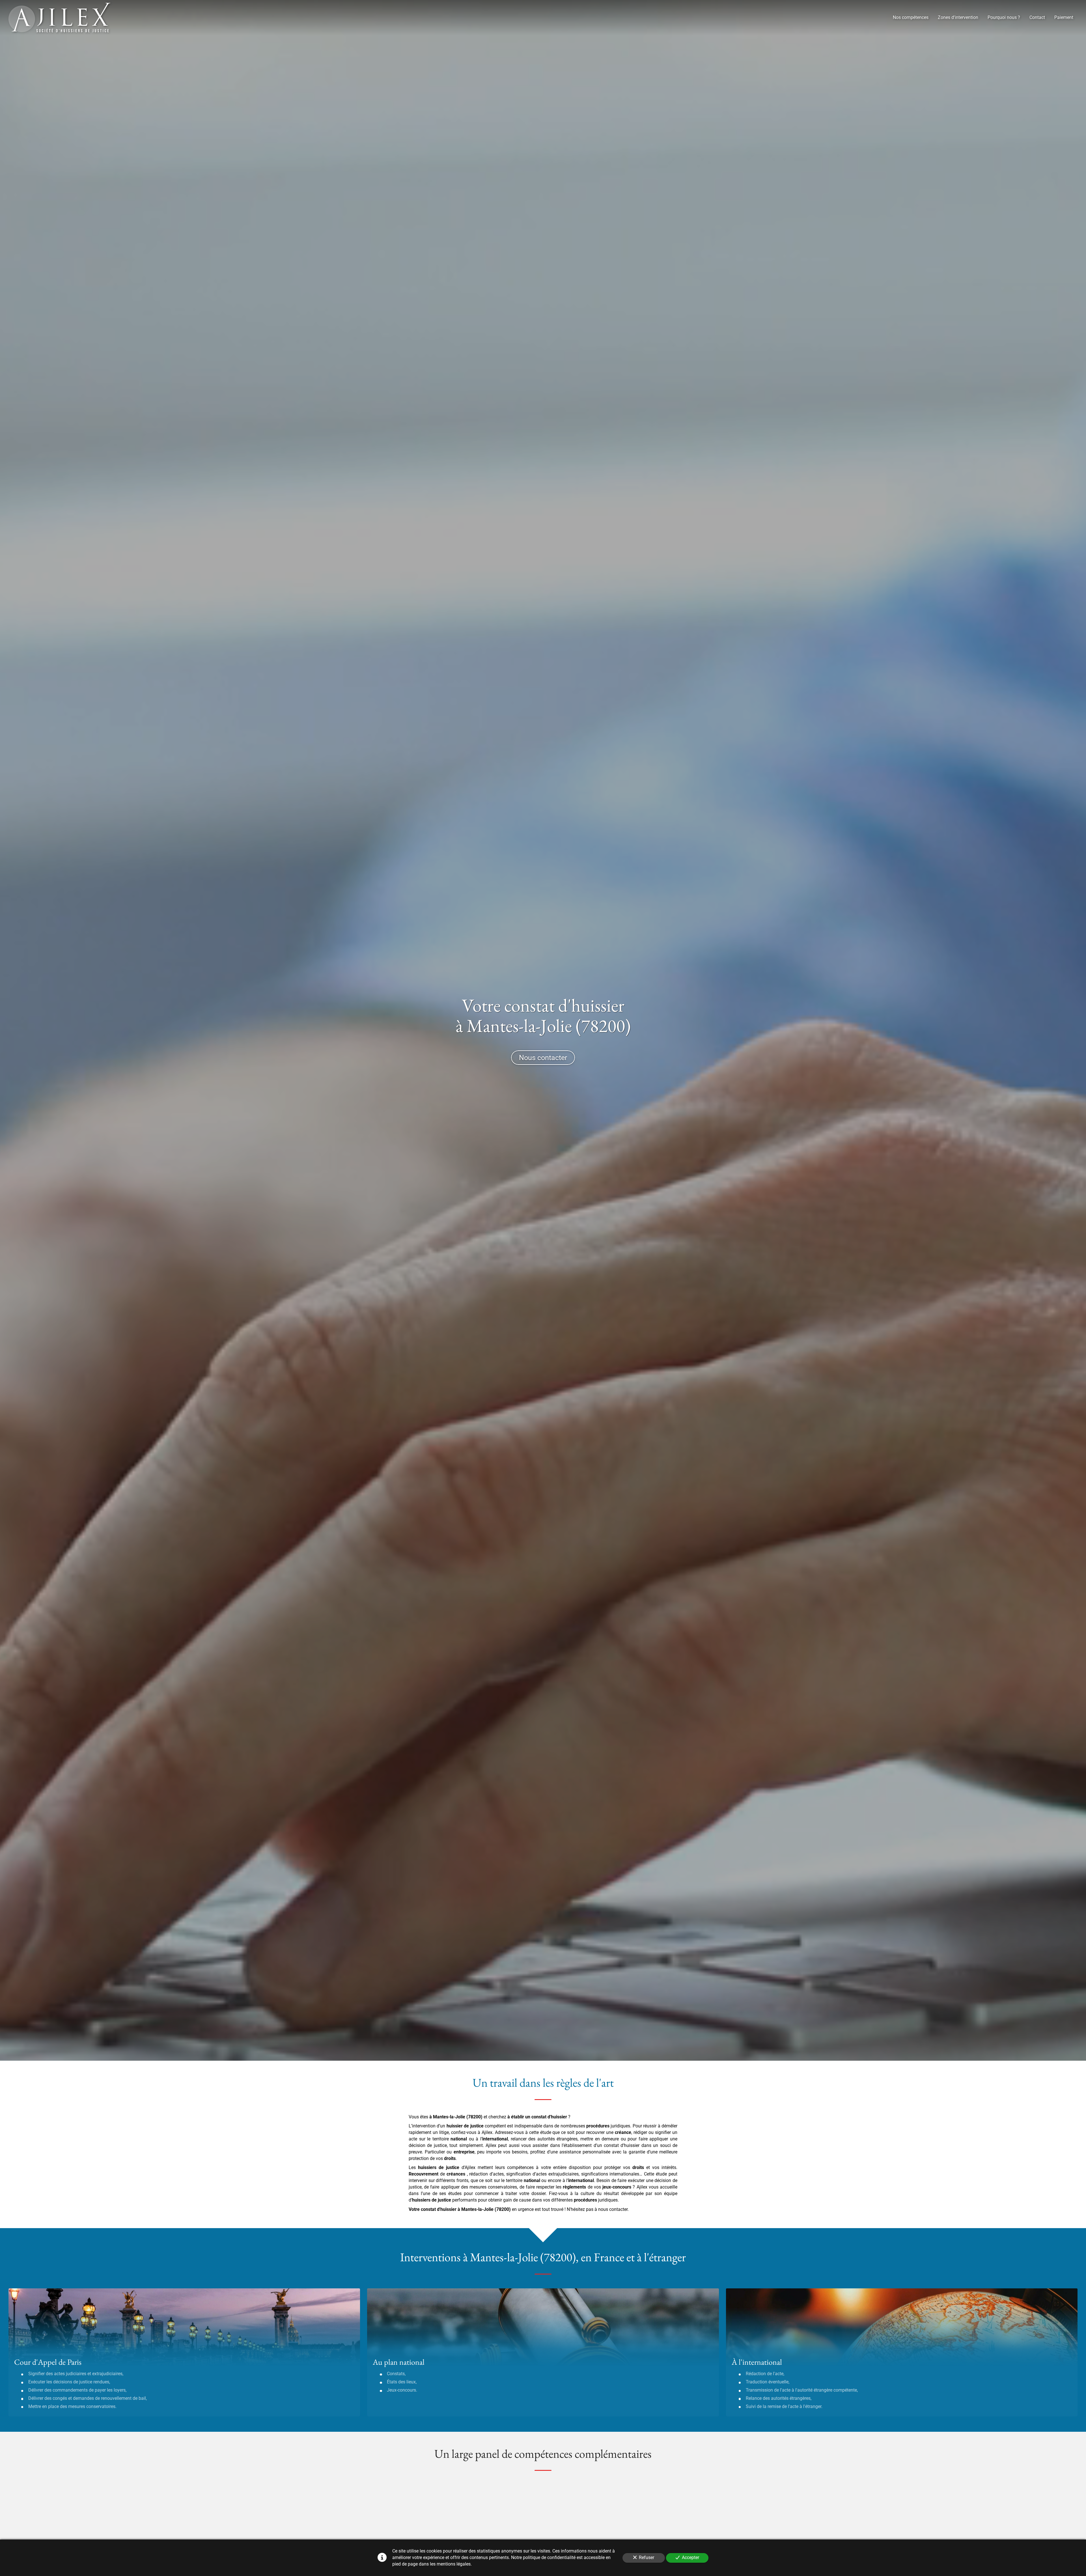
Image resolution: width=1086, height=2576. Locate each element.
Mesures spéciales (541, 2525)
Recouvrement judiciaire (664, 2493)
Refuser (647, 2557)
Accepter (690, 2557)
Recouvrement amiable (550, 2493)
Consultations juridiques (665, 2525)
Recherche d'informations (425, 2493)
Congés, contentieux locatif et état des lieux (436, 2525)
